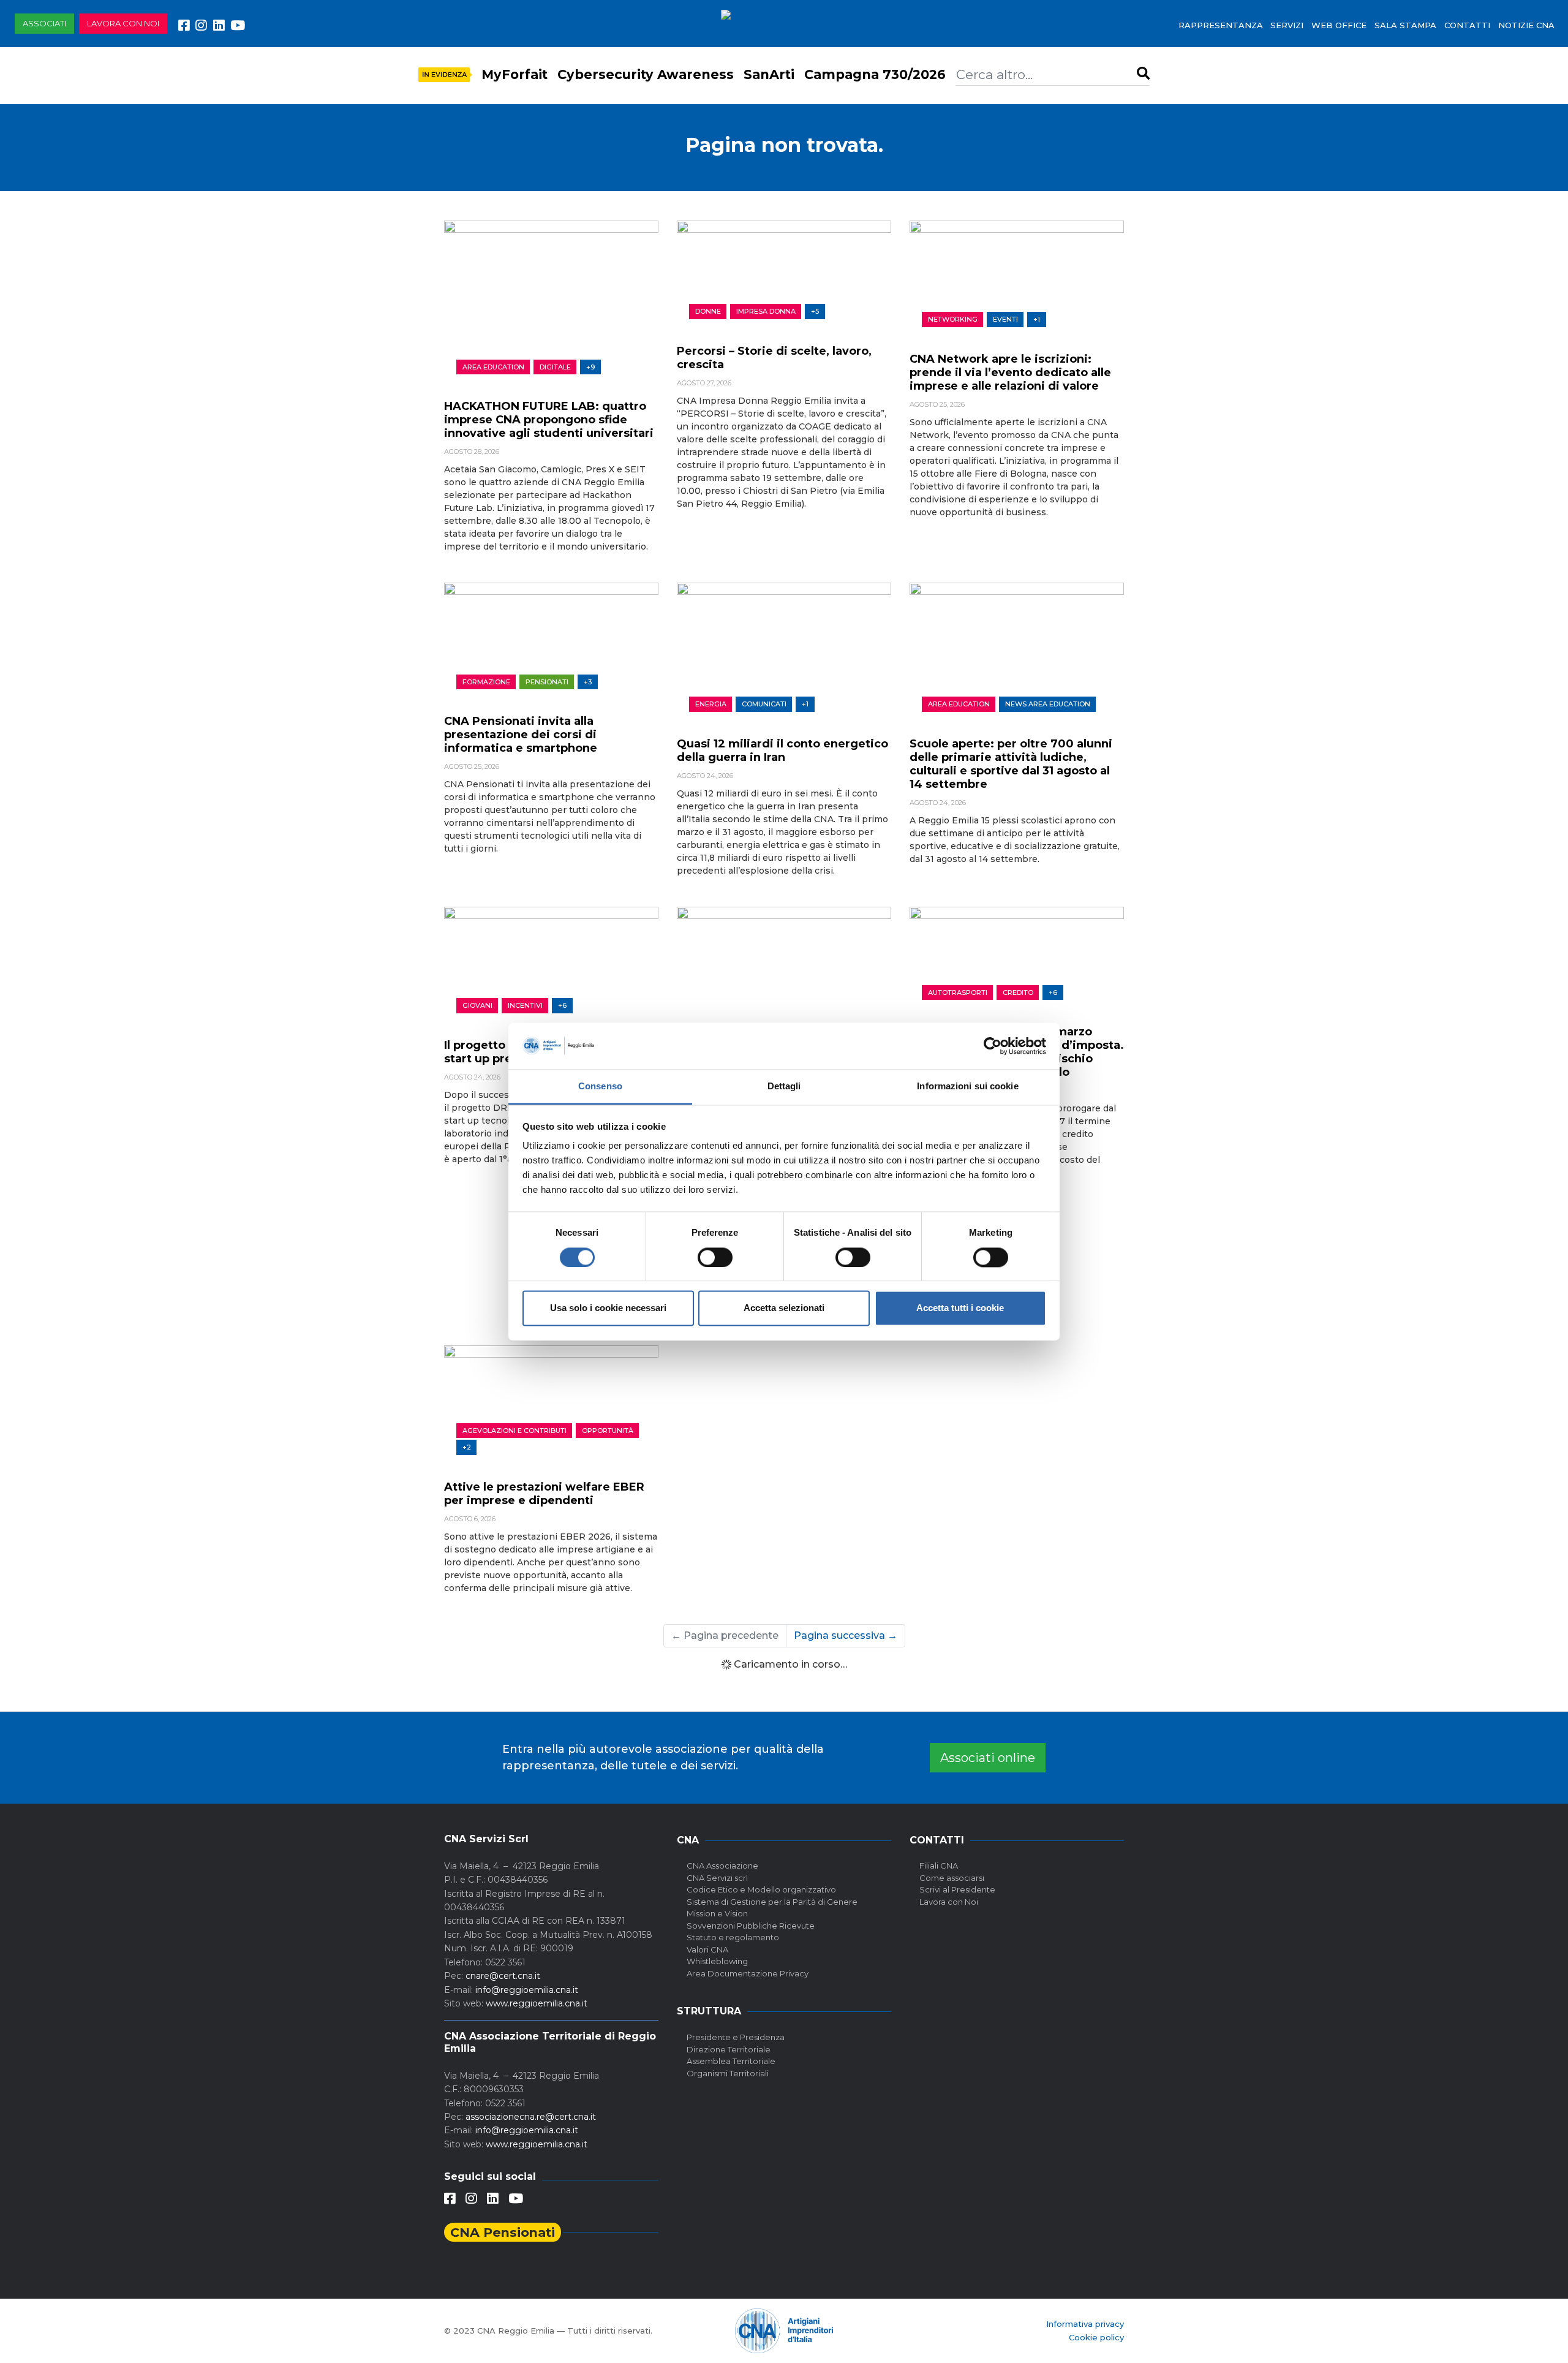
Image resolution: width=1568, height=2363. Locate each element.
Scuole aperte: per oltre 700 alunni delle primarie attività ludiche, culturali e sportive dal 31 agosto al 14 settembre (1011, 764)
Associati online (988, 1758)
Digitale (555, 367)
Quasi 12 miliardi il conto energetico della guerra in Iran (782, 750)
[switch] (715, 1257)
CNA (688, 1840)
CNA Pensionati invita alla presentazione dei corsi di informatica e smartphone (521, 735)
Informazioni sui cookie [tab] (967, 1087)
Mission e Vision (717, 1913)
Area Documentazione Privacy (748, 1973)
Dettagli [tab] (784, 1087)
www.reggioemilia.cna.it (537, 2003)
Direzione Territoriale (729, 2049)
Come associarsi (952, 1878)
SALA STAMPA (1405, 25)
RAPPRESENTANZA (1221, 25)
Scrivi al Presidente (957, 1889)
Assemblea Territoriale (731, 2061)
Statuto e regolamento (733, 1937)
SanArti (769, 74)
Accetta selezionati (784, 1308)
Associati (44, 23)
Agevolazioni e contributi (514, 1431)
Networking (953, 319)
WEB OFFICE (1339, 25)
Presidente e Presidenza (736, 2037)
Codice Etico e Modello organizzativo (761, 1889)
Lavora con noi (123, 23)
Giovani (477, 1005)
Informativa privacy (1085, 2324)
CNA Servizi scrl (717, 1878)
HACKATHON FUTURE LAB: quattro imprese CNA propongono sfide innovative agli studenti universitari (549, 420)
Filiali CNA (939, 1866)
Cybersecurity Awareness (646, 74)
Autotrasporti (958, 992)
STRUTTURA (709, 2011)
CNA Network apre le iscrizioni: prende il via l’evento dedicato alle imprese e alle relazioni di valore (1010, 372)
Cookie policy (1096, 2337)
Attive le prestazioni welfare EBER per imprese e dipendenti (544, 1494)
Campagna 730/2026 (875, 74)
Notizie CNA (1526, 25)
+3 (588, 682)
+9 (590, 367)
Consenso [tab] (600, 1087)
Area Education (493, 367)
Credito (1018, 992)
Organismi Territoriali (728, 2073)
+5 (815, 311)
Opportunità (608, 1431)
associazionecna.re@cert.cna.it (531, 2117)
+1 (1037, 319)
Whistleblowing (717, 1961)
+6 (562, 1005)
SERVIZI (1287, 25)
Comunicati (764, 704)
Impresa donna (766, 311)
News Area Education (1048, 704)
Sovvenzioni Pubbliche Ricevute (751, 1926)
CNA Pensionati (503, 2232)
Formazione (486, 682)
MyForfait (514, 74)
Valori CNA (707, 1949)
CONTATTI (1467, 25)
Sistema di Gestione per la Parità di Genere (772, 1902)
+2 (467, 1447)
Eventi (1005, 319)
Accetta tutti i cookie (960, 1308)
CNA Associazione (722, 1866)
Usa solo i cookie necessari (608, 1308)
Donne (708, 311)
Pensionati (547, 682)
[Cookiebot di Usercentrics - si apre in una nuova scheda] (993, 1046)
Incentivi (525, 1005)
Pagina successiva (846, 1635)
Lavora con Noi (949, 1902)
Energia (711, 704)
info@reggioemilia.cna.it (527, 1990)
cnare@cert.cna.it (503, 1976)
